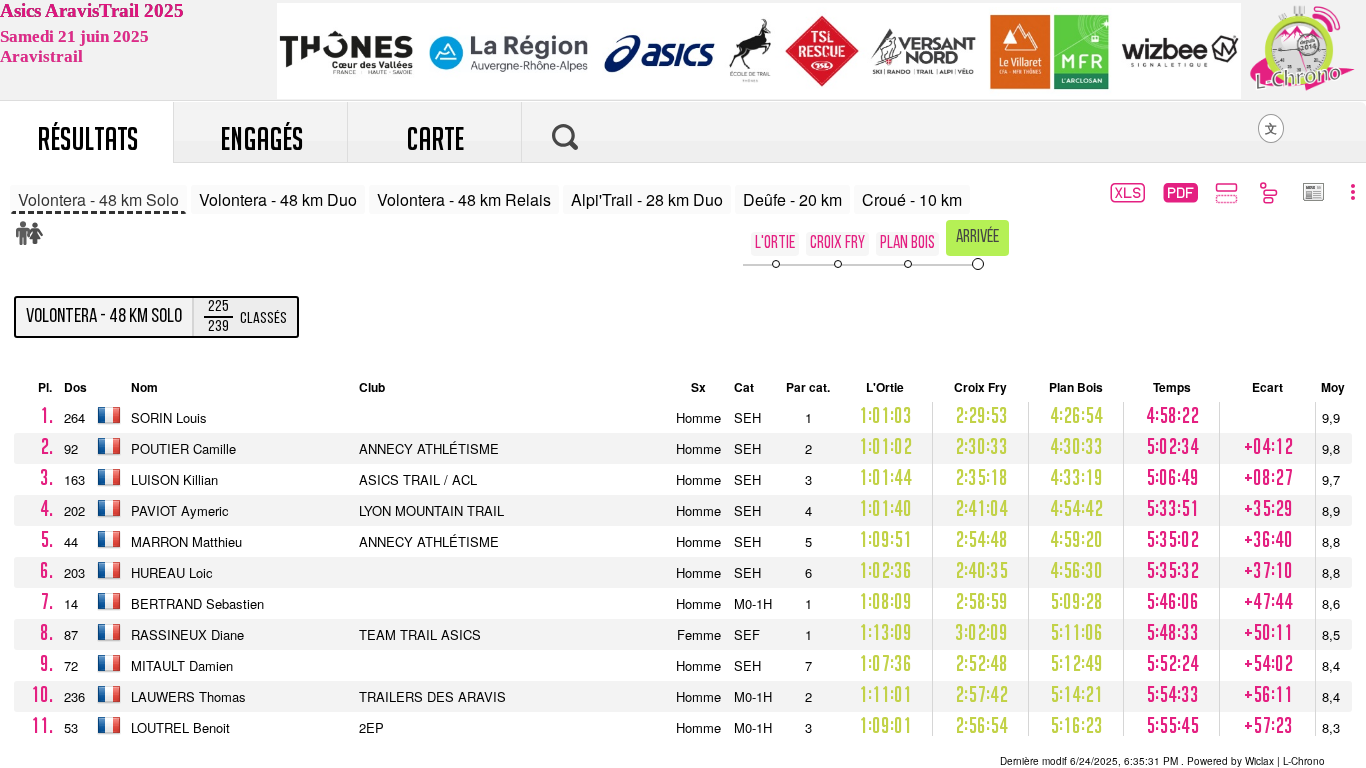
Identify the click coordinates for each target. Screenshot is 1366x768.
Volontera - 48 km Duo (278, 199)
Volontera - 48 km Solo (98, 199)
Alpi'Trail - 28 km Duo (647, 199)
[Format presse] (1312, 194)
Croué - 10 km (912, 199)
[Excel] (1125, 195)
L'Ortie (775, 243)
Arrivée (977, 237)
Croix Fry (837, 243)
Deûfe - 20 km (792, 199)
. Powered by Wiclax (1137, 761)
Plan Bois (907, 243)
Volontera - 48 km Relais (464, 199)
